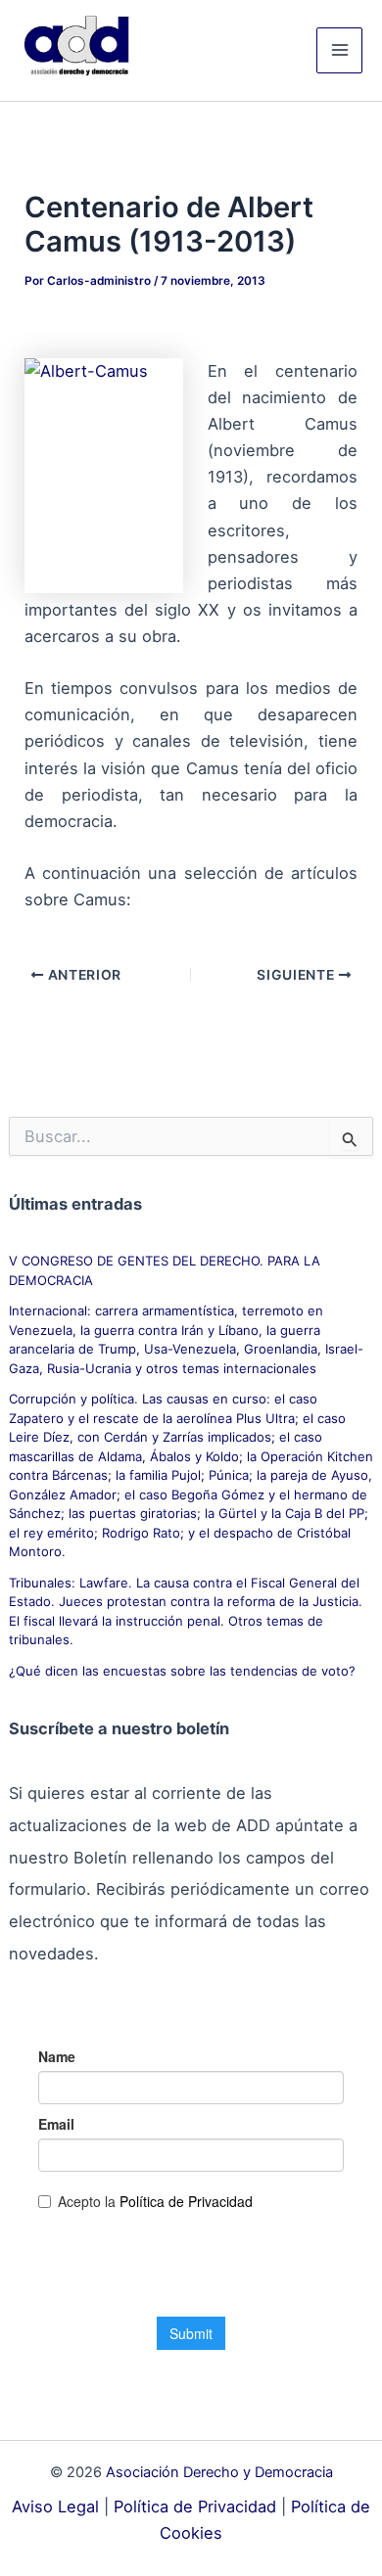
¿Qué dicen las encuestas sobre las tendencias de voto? (182, 1671)
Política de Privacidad (195, 2507)
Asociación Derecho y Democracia (219, 2472)
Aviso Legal (55, 2507)
